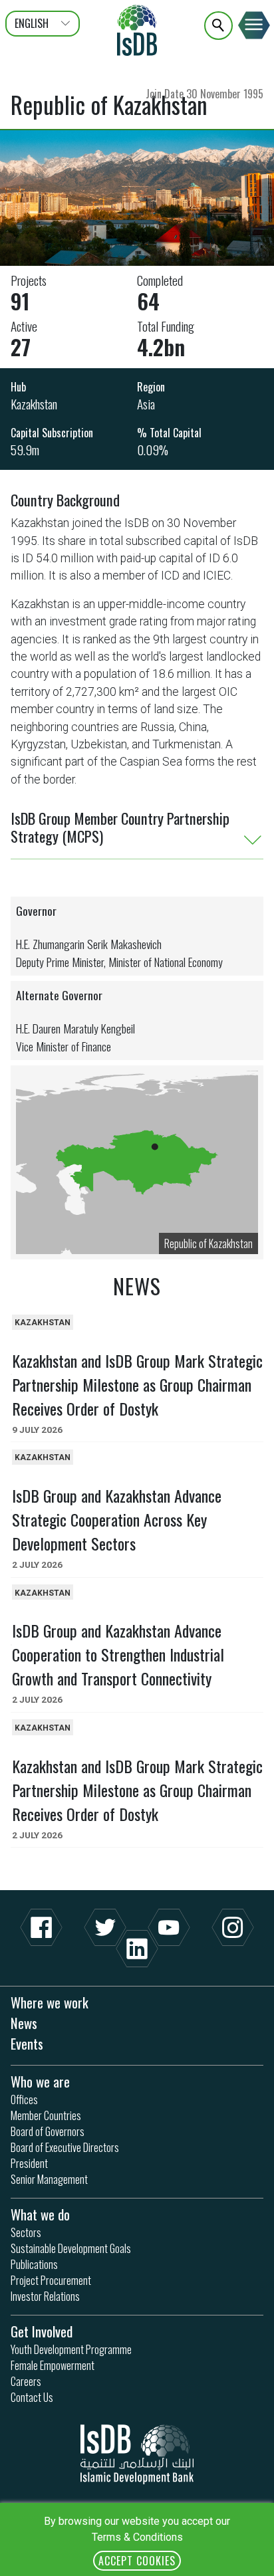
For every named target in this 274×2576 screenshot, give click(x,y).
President (29, 2163)
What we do (40, 2214)
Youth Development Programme (71, 2349)
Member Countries (46, 2115)
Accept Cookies (137, 2561)
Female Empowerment (53, 2365)
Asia (146, 404)
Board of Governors (48, 2131)
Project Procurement (51, 2280)
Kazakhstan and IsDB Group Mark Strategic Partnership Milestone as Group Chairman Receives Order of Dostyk (137, 1384)
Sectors (26, 2232)
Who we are (40, 2081)
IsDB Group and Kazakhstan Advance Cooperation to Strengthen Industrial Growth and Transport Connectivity (118, 1654)
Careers (26, 2381)
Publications (34, 2264)
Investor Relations (45, 2296)
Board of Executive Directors (65, 2147)
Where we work (50, 2002)
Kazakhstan (34, 404)
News (24, 2023)
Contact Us (32, 2397)
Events (27, 2043)
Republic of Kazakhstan (208, 1243)
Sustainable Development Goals (71, 2248)
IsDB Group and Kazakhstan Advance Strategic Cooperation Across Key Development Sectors (117, 1519)
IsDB (137, 30)
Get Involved (42, 2331)
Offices (24, 2099)
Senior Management (49, 2179)
